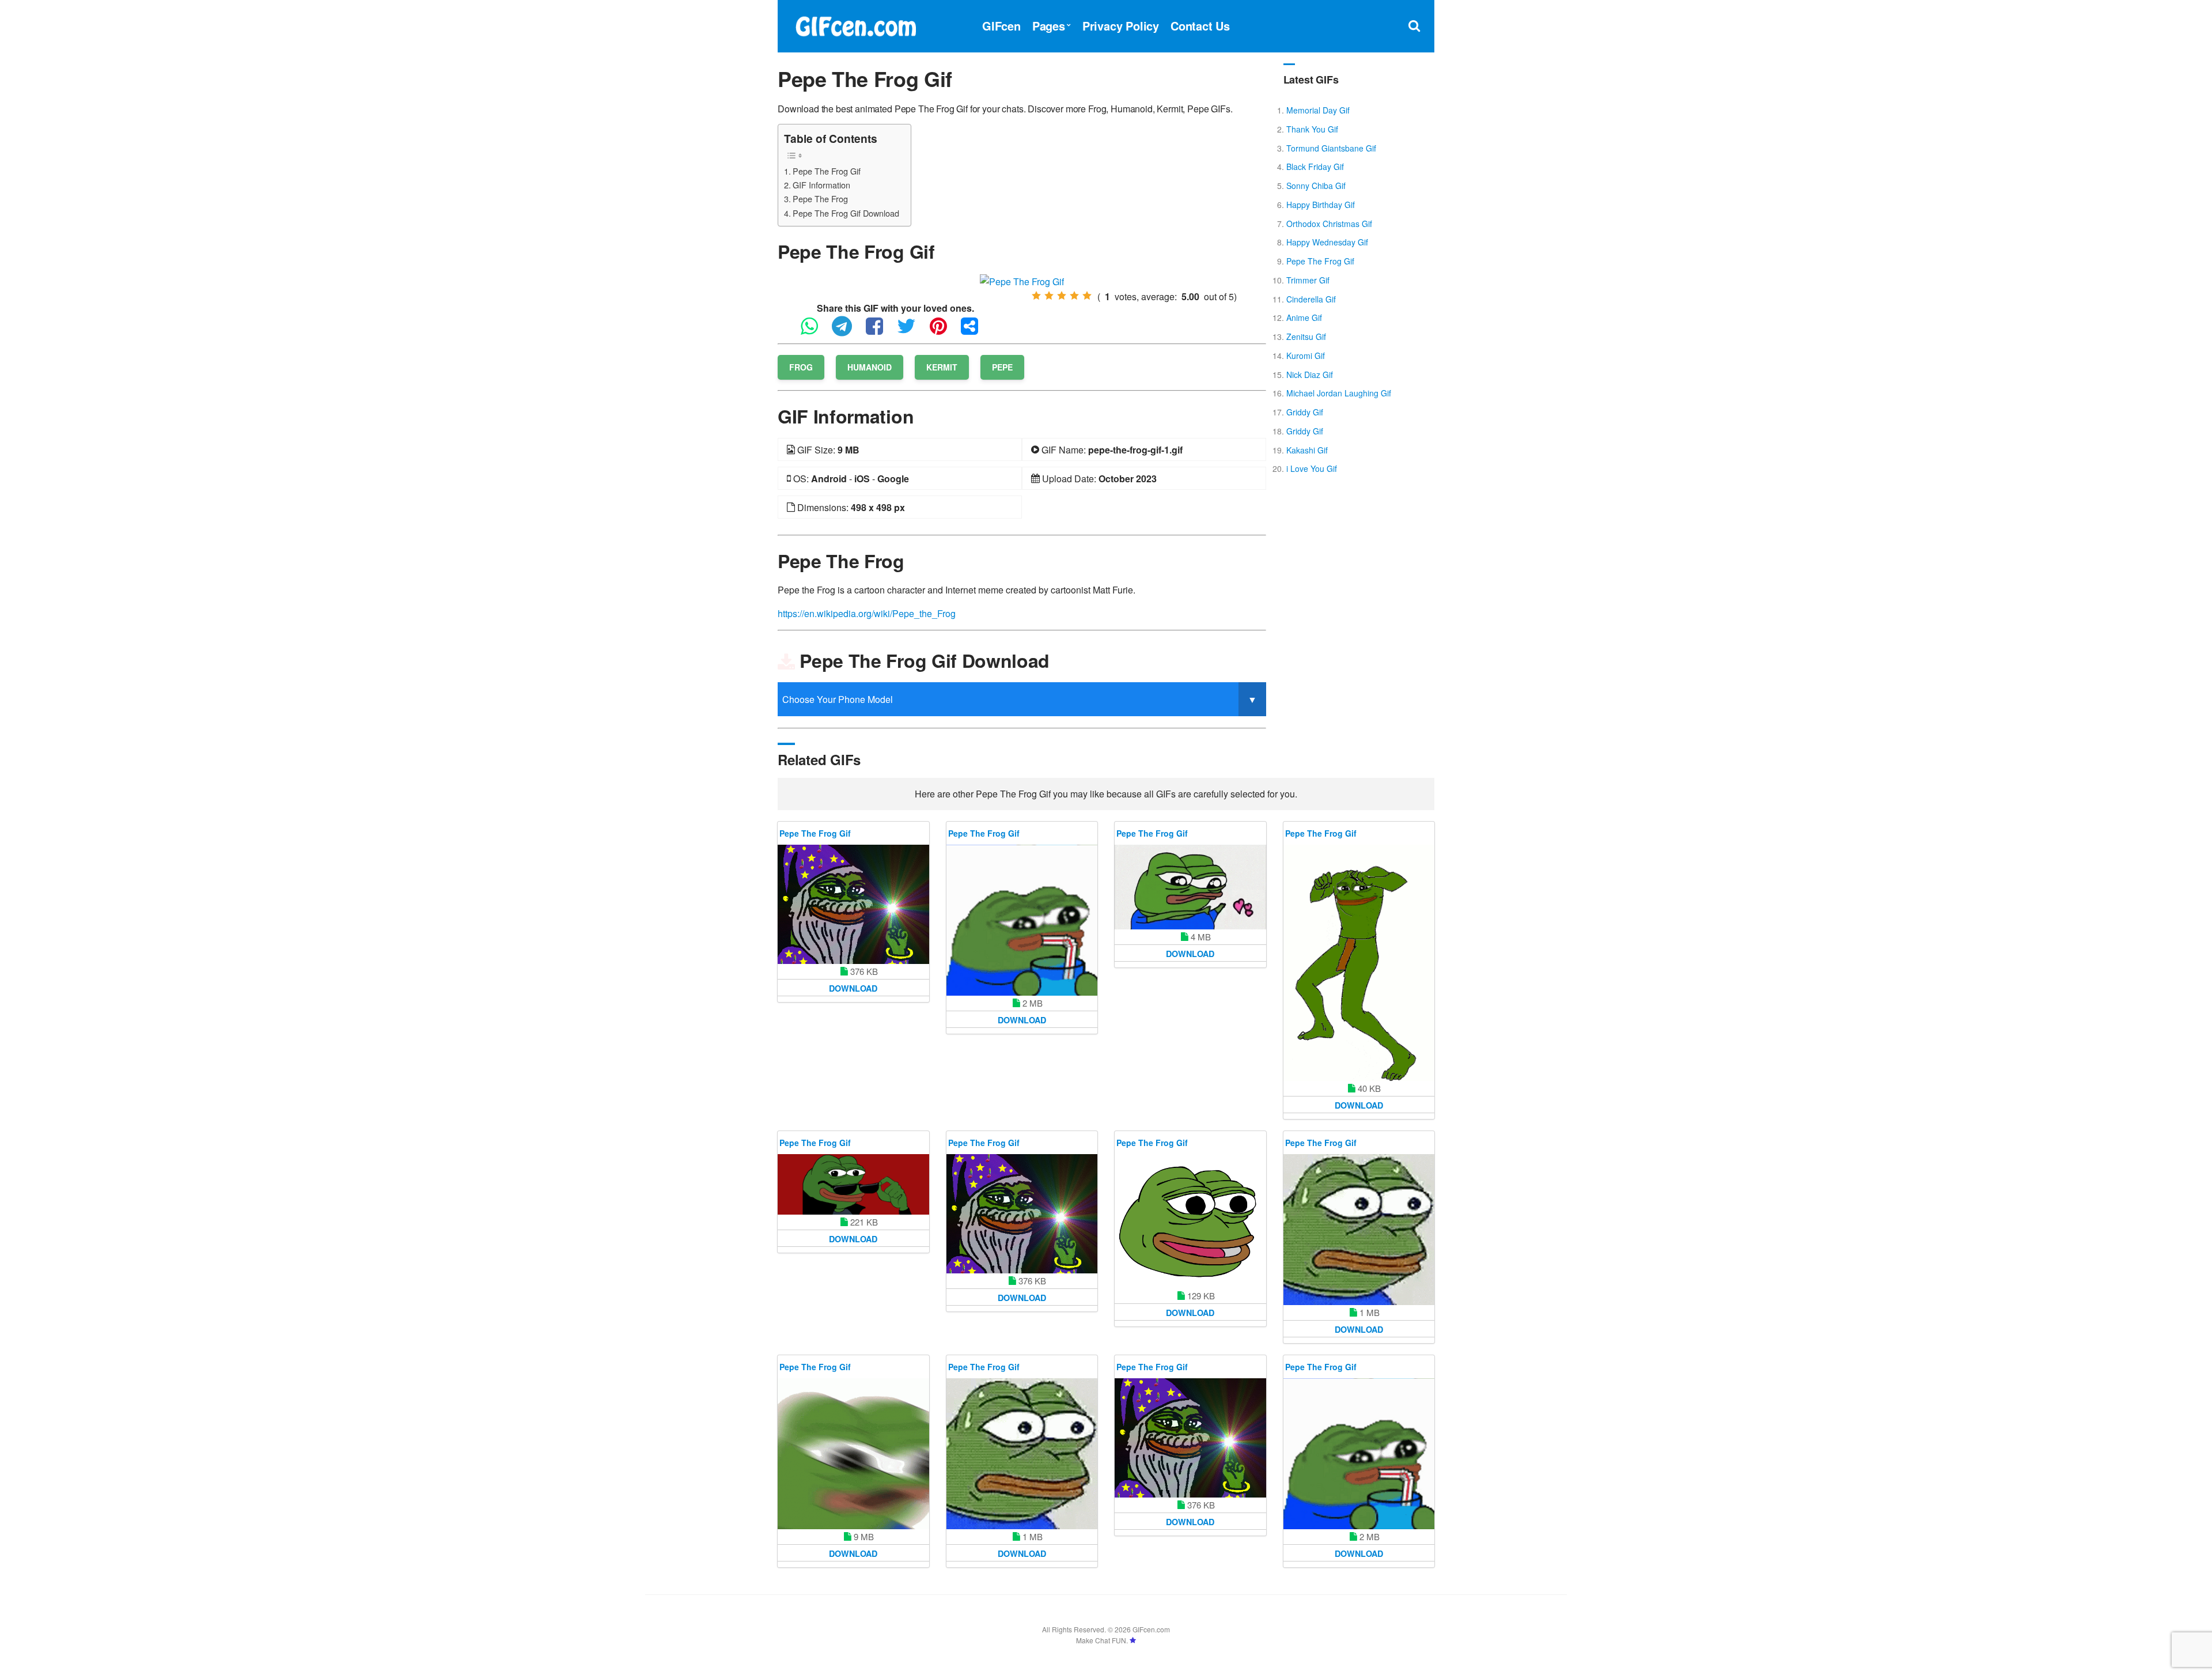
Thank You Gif (1312, 129)
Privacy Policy (1121, 26)
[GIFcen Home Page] (855, 24)
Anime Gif (1304, 317)
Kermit (942, 367)
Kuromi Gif (1306, 356)
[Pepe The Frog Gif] (1022, 280)
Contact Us (1200, 26)
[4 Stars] (1074, 296)
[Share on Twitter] (912, 331)
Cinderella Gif (1311, 299)
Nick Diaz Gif (1310, 375)
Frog (801, 367)
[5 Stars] (1087, 296)
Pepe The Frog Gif (827, 171)
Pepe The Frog (820, 198)
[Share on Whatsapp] (815, 331)
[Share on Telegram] (848, 331)
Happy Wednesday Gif (1327, 242)
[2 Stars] (1049, 296)
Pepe (1002, 367)
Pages (1049, 26)
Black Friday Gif (1315, 167)
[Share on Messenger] (975, 331)
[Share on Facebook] (880, 331)
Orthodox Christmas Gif (1329, 224)
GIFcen (1001, 26)
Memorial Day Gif (1318, 110)
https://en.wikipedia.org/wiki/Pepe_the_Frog (867, 613)
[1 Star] (1036, 296)
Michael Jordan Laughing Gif (1339, 393)
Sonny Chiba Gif (1316, 186)
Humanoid (870, 367)
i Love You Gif (1312, 468)
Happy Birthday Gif (1321, 205)
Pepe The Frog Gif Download (846, 213)
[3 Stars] (1062, 296)
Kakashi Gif (1307, 450)
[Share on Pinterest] (944, 331)
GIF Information (821, 185)
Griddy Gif (1305, 412)
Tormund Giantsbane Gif (1331, 148)
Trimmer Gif (1308, 280)
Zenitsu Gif (1306, 336)
